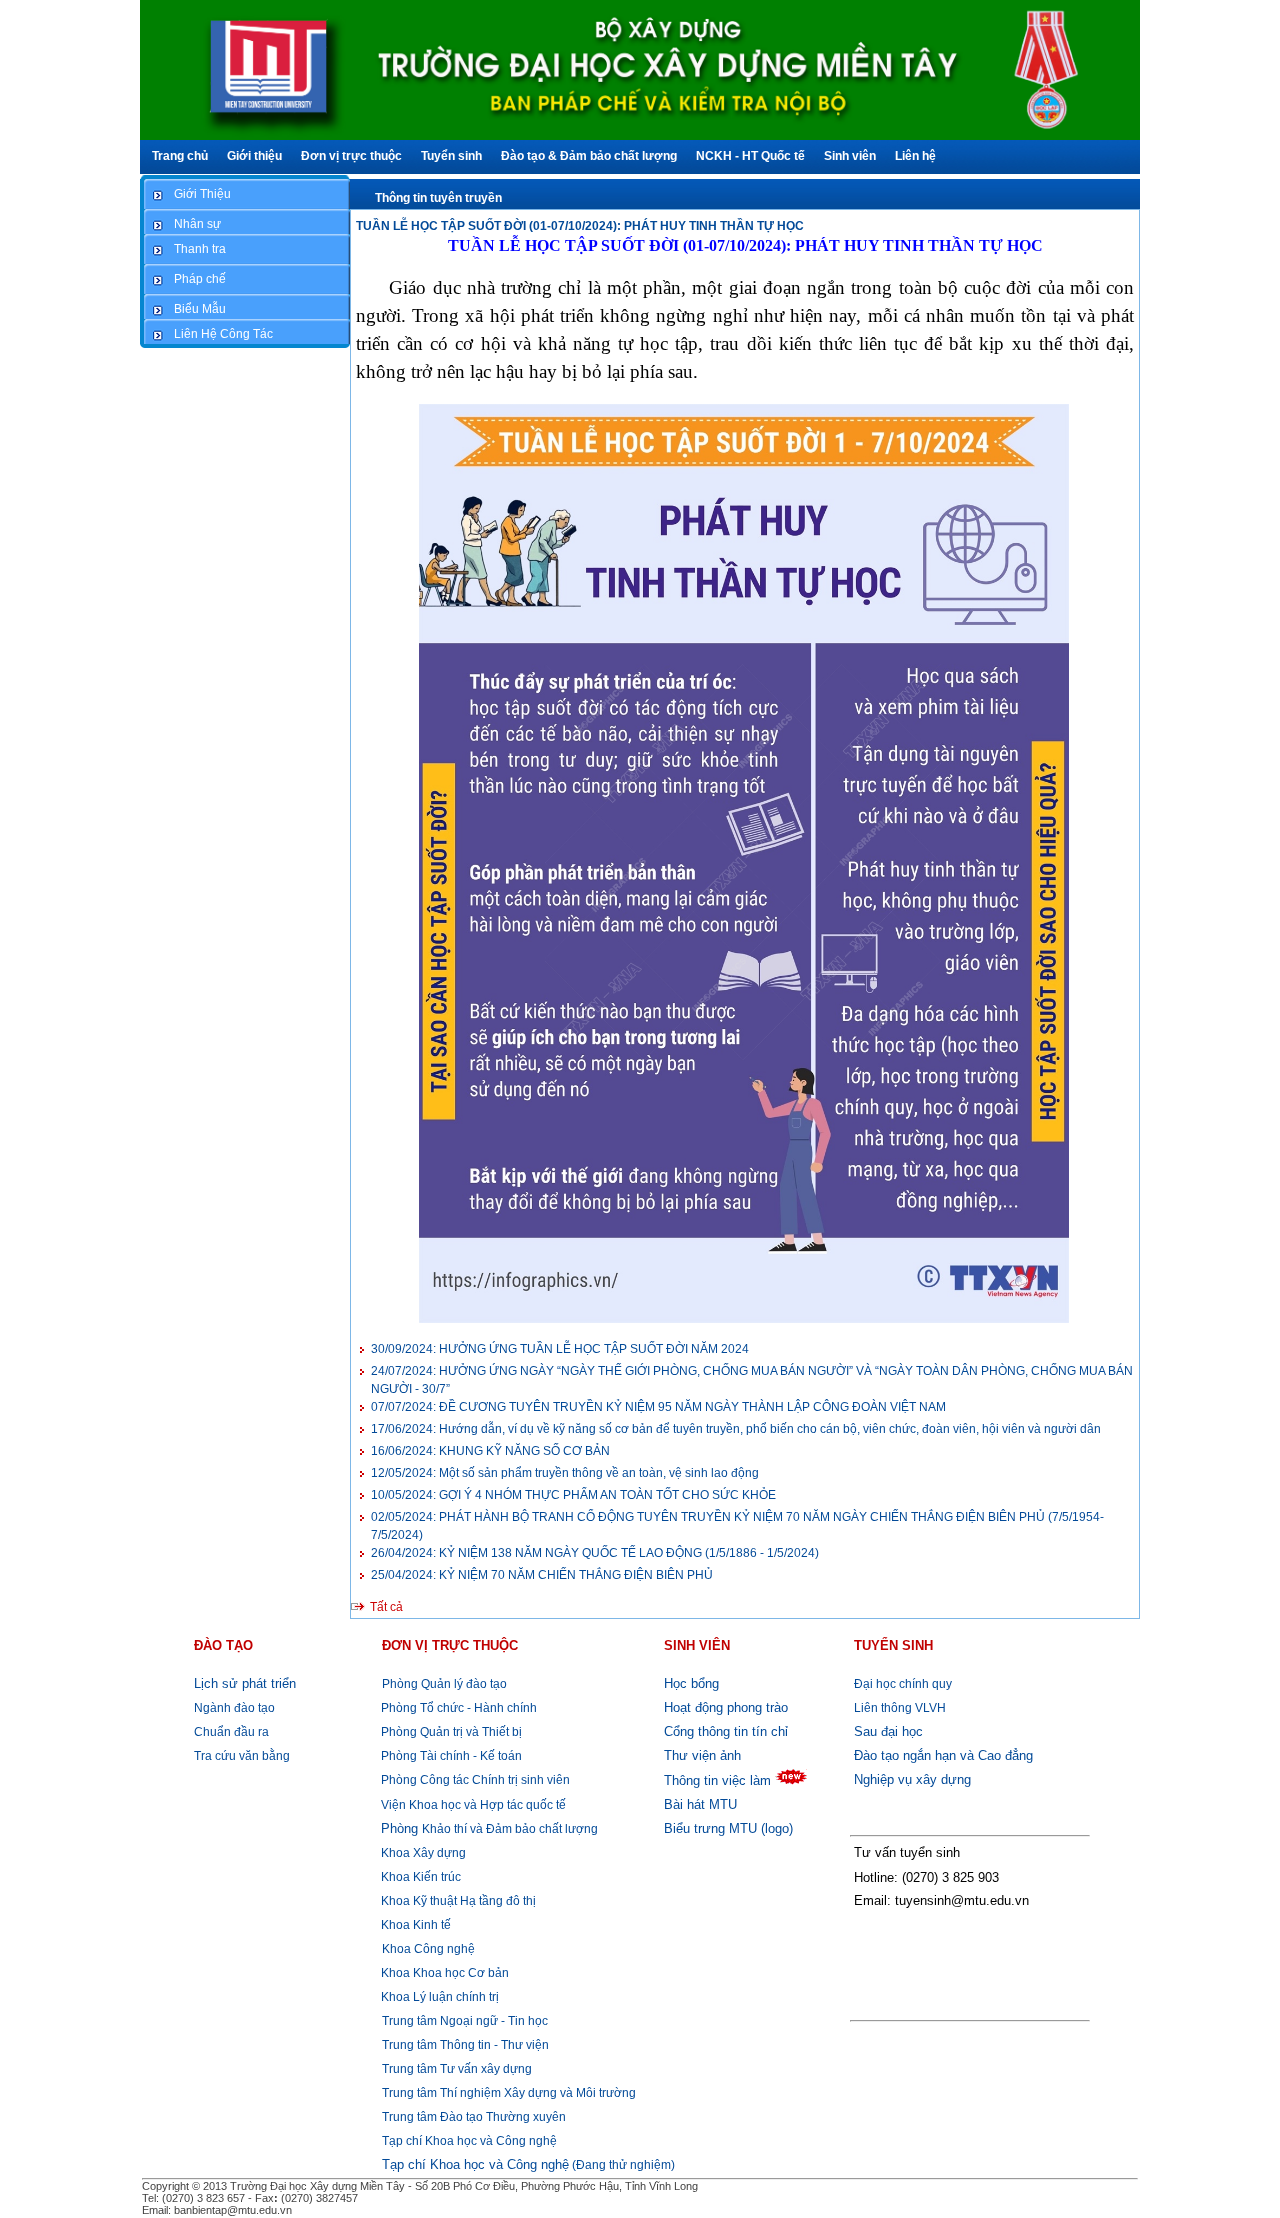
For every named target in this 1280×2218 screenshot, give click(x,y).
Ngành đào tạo (234, 1708)
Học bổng (691, 1683)
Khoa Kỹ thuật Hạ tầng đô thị (457, 1901)
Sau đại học (888, 1731)
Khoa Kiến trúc (419, 1877)
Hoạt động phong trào (726, 1707)
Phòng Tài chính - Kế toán (450, 1756)
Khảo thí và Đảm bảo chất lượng (489, 1829)
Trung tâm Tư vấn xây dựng (457, 2069)
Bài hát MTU (700, 1804)
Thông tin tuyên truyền (438, 198)
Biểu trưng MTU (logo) (728, 1828)
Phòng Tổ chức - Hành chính (457, 1708)
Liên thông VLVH (900, 1708)
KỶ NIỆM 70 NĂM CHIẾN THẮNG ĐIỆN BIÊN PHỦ (542, 1575)
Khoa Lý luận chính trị (438, 1997)
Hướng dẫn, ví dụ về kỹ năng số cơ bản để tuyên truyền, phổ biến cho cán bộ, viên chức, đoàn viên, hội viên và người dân (736, 1429)
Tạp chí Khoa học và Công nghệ (469, 2141)
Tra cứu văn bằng (242, 1756)
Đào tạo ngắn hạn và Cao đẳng (943, 1755)
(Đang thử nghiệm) (528, 2165)
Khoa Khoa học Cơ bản (443, 1973)
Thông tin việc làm (717, 1780)
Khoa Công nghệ (428, 1949)
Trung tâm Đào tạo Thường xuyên (474, 2117)
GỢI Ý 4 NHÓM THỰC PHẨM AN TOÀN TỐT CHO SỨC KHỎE (573, 1495)
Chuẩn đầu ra (231, 1732)
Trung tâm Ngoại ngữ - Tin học (465, 2021)
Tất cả (386, 1607)
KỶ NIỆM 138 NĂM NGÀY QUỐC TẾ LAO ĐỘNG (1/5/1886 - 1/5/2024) (595, 1553)
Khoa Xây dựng (422, 1853)
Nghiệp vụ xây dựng (912, 1779)
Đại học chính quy (903, 1684)
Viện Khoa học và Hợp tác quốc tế (472, 1805)
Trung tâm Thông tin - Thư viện (465, 2045)
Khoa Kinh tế (414, 1925)
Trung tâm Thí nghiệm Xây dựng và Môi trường (509, 2093)
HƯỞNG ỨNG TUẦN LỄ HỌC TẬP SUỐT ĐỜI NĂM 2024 (560, 1349)
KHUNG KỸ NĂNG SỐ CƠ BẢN (490, 1451)
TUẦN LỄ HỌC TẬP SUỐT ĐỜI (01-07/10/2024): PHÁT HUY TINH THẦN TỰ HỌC (580, 226)
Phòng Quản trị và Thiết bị (450, 1732)
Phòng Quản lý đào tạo (444, 1684)
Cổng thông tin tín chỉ (726, 1731)
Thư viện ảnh (702, 1755)
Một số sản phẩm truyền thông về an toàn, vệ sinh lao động (565, 1473)
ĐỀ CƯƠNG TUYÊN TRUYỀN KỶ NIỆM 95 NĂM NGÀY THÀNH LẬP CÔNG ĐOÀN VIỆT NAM (658, 1407)
